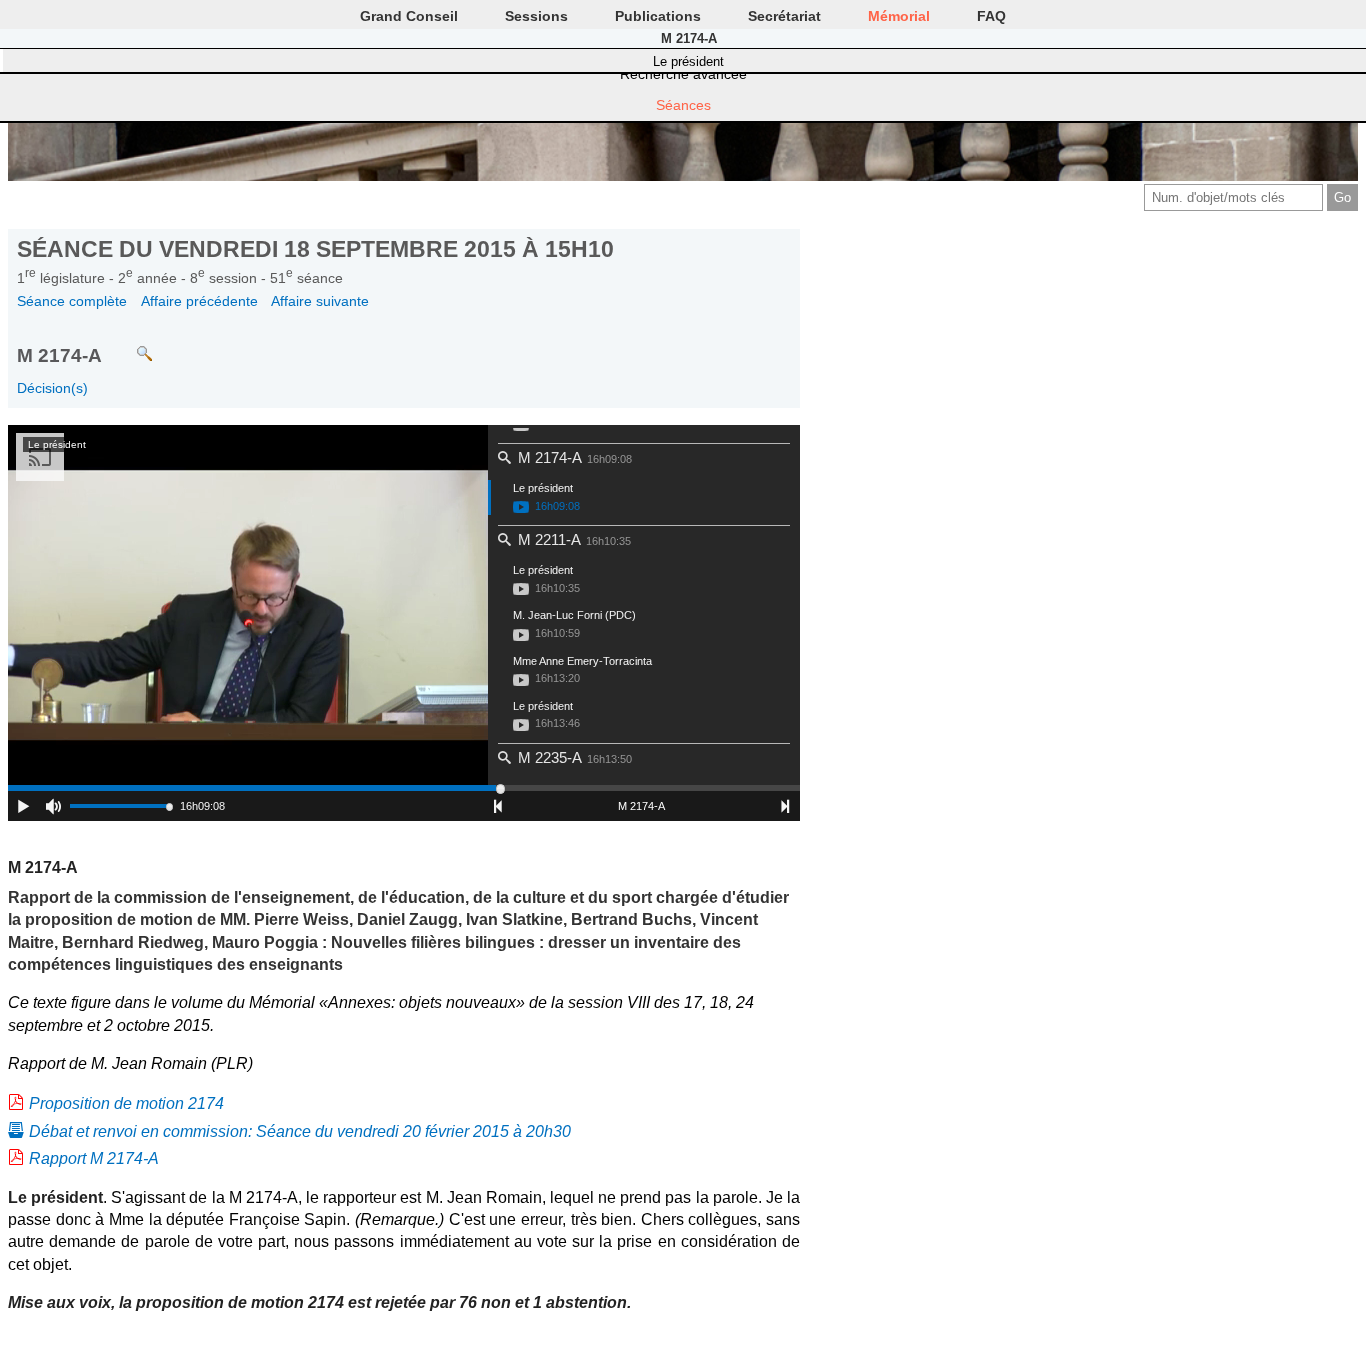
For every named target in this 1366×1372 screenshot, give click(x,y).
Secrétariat (784, 16)
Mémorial (899, 16)
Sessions (536, 16)
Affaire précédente (199, 301)
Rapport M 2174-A (94, 1158)
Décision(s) (52, 388)
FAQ (991, 16)
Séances (683, 105)
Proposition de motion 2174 (126, 1103)
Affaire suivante (320, 301)
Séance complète (72, 301)
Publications (658, 16)
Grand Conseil (409, 16)
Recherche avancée (683, 74)
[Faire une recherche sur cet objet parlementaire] (129, 344)
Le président (688, 61)
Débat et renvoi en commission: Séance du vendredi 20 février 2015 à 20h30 (300, 1131)
